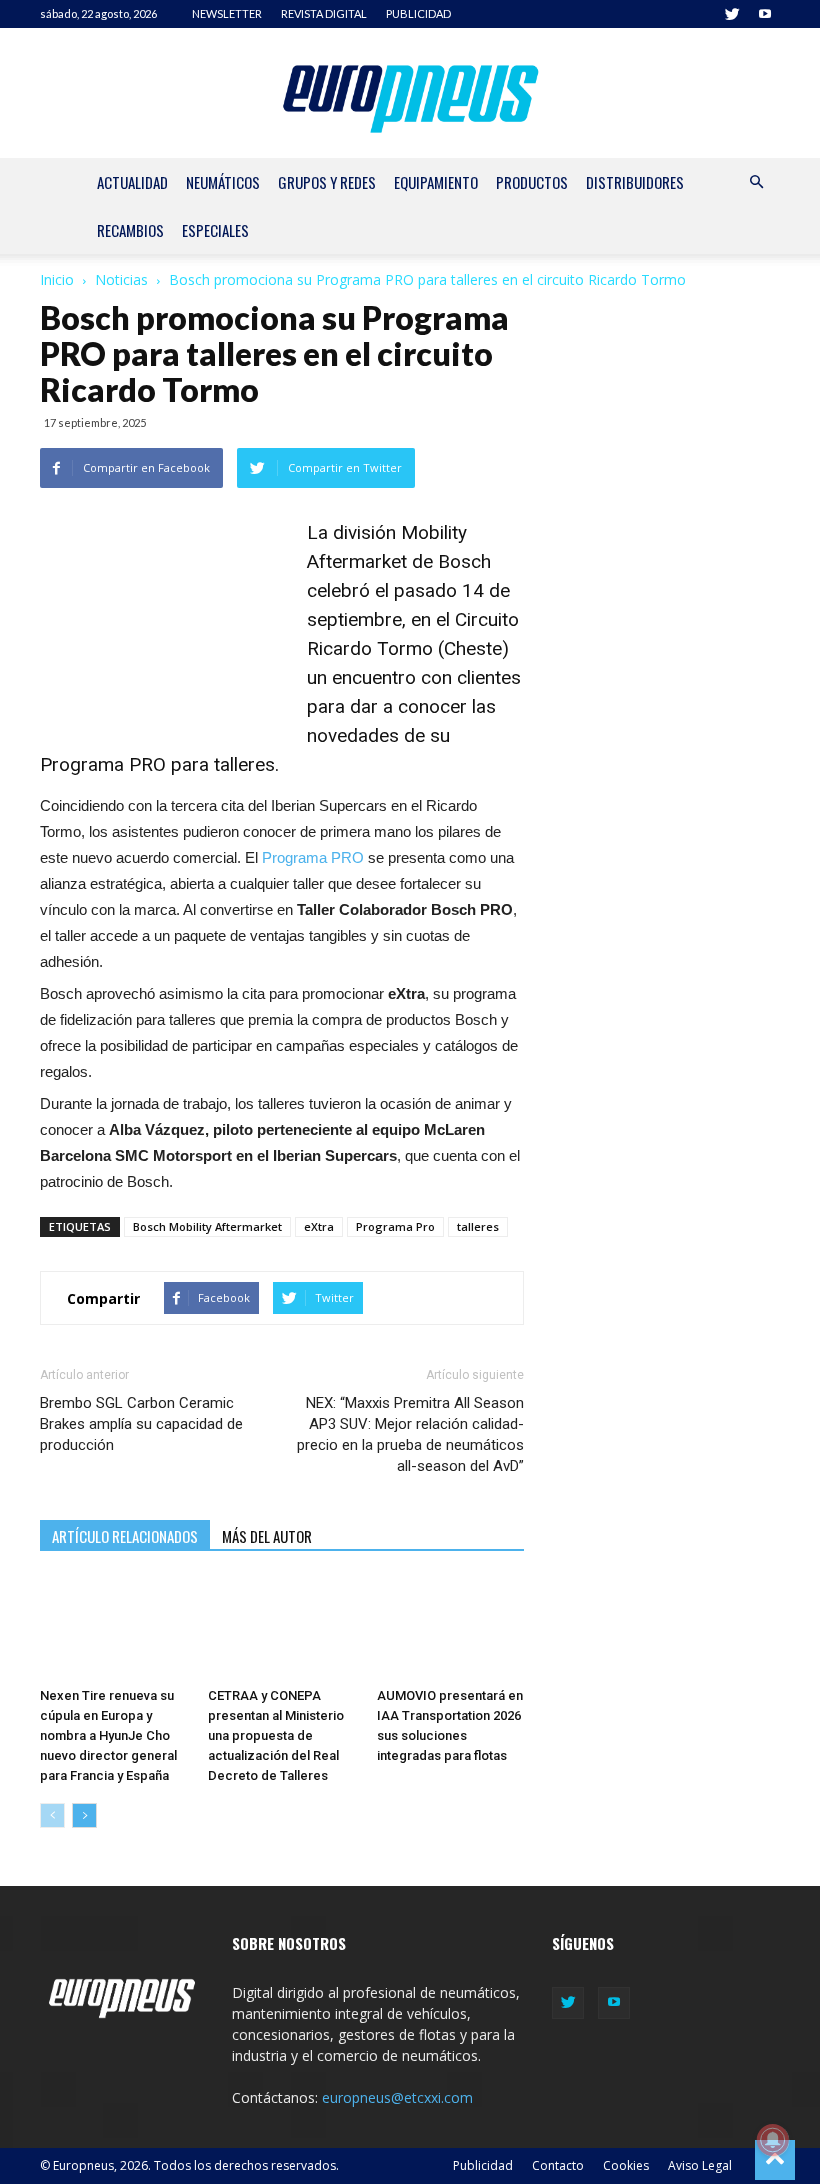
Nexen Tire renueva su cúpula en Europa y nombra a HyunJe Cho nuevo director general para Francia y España (108, 1735)
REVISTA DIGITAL (324, 13)
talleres (478, 1226)
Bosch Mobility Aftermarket (207, 1226)
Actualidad (132, 182)
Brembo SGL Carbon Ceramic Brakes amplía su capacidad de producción (141, 1424)
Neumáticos (223, 182)
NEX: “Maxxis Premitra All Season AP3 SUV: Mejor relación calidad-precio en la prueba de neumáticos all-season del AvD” (410, 1434)
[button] (756, 182)
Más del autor (267, 1536)
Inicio (57, 279)
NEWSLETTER (227, 13)
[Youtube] (765, 14)
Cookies (626, 2165)
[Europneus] (410, 94)
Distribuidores (635, 182)
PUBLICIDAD (418, 13)
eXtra (319, 1226)
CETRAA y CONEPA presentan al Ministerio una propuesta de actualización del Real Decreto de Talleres (276, 1735)
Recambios (130, 230)
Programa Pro (395, 1226)
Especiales (215, 230)
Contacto (558, 2165)
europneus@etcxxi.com (397, 2097)
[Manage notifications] (773, 2140)
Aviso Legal (700, 2165)
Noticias (121, 279)
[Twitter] (732, 14)
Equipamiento (436, 182)
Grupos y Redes (327, 182)
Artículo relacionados (125, 1536)
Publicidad (483, 2165)
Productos (532, 182)
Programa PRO (313, 857)
